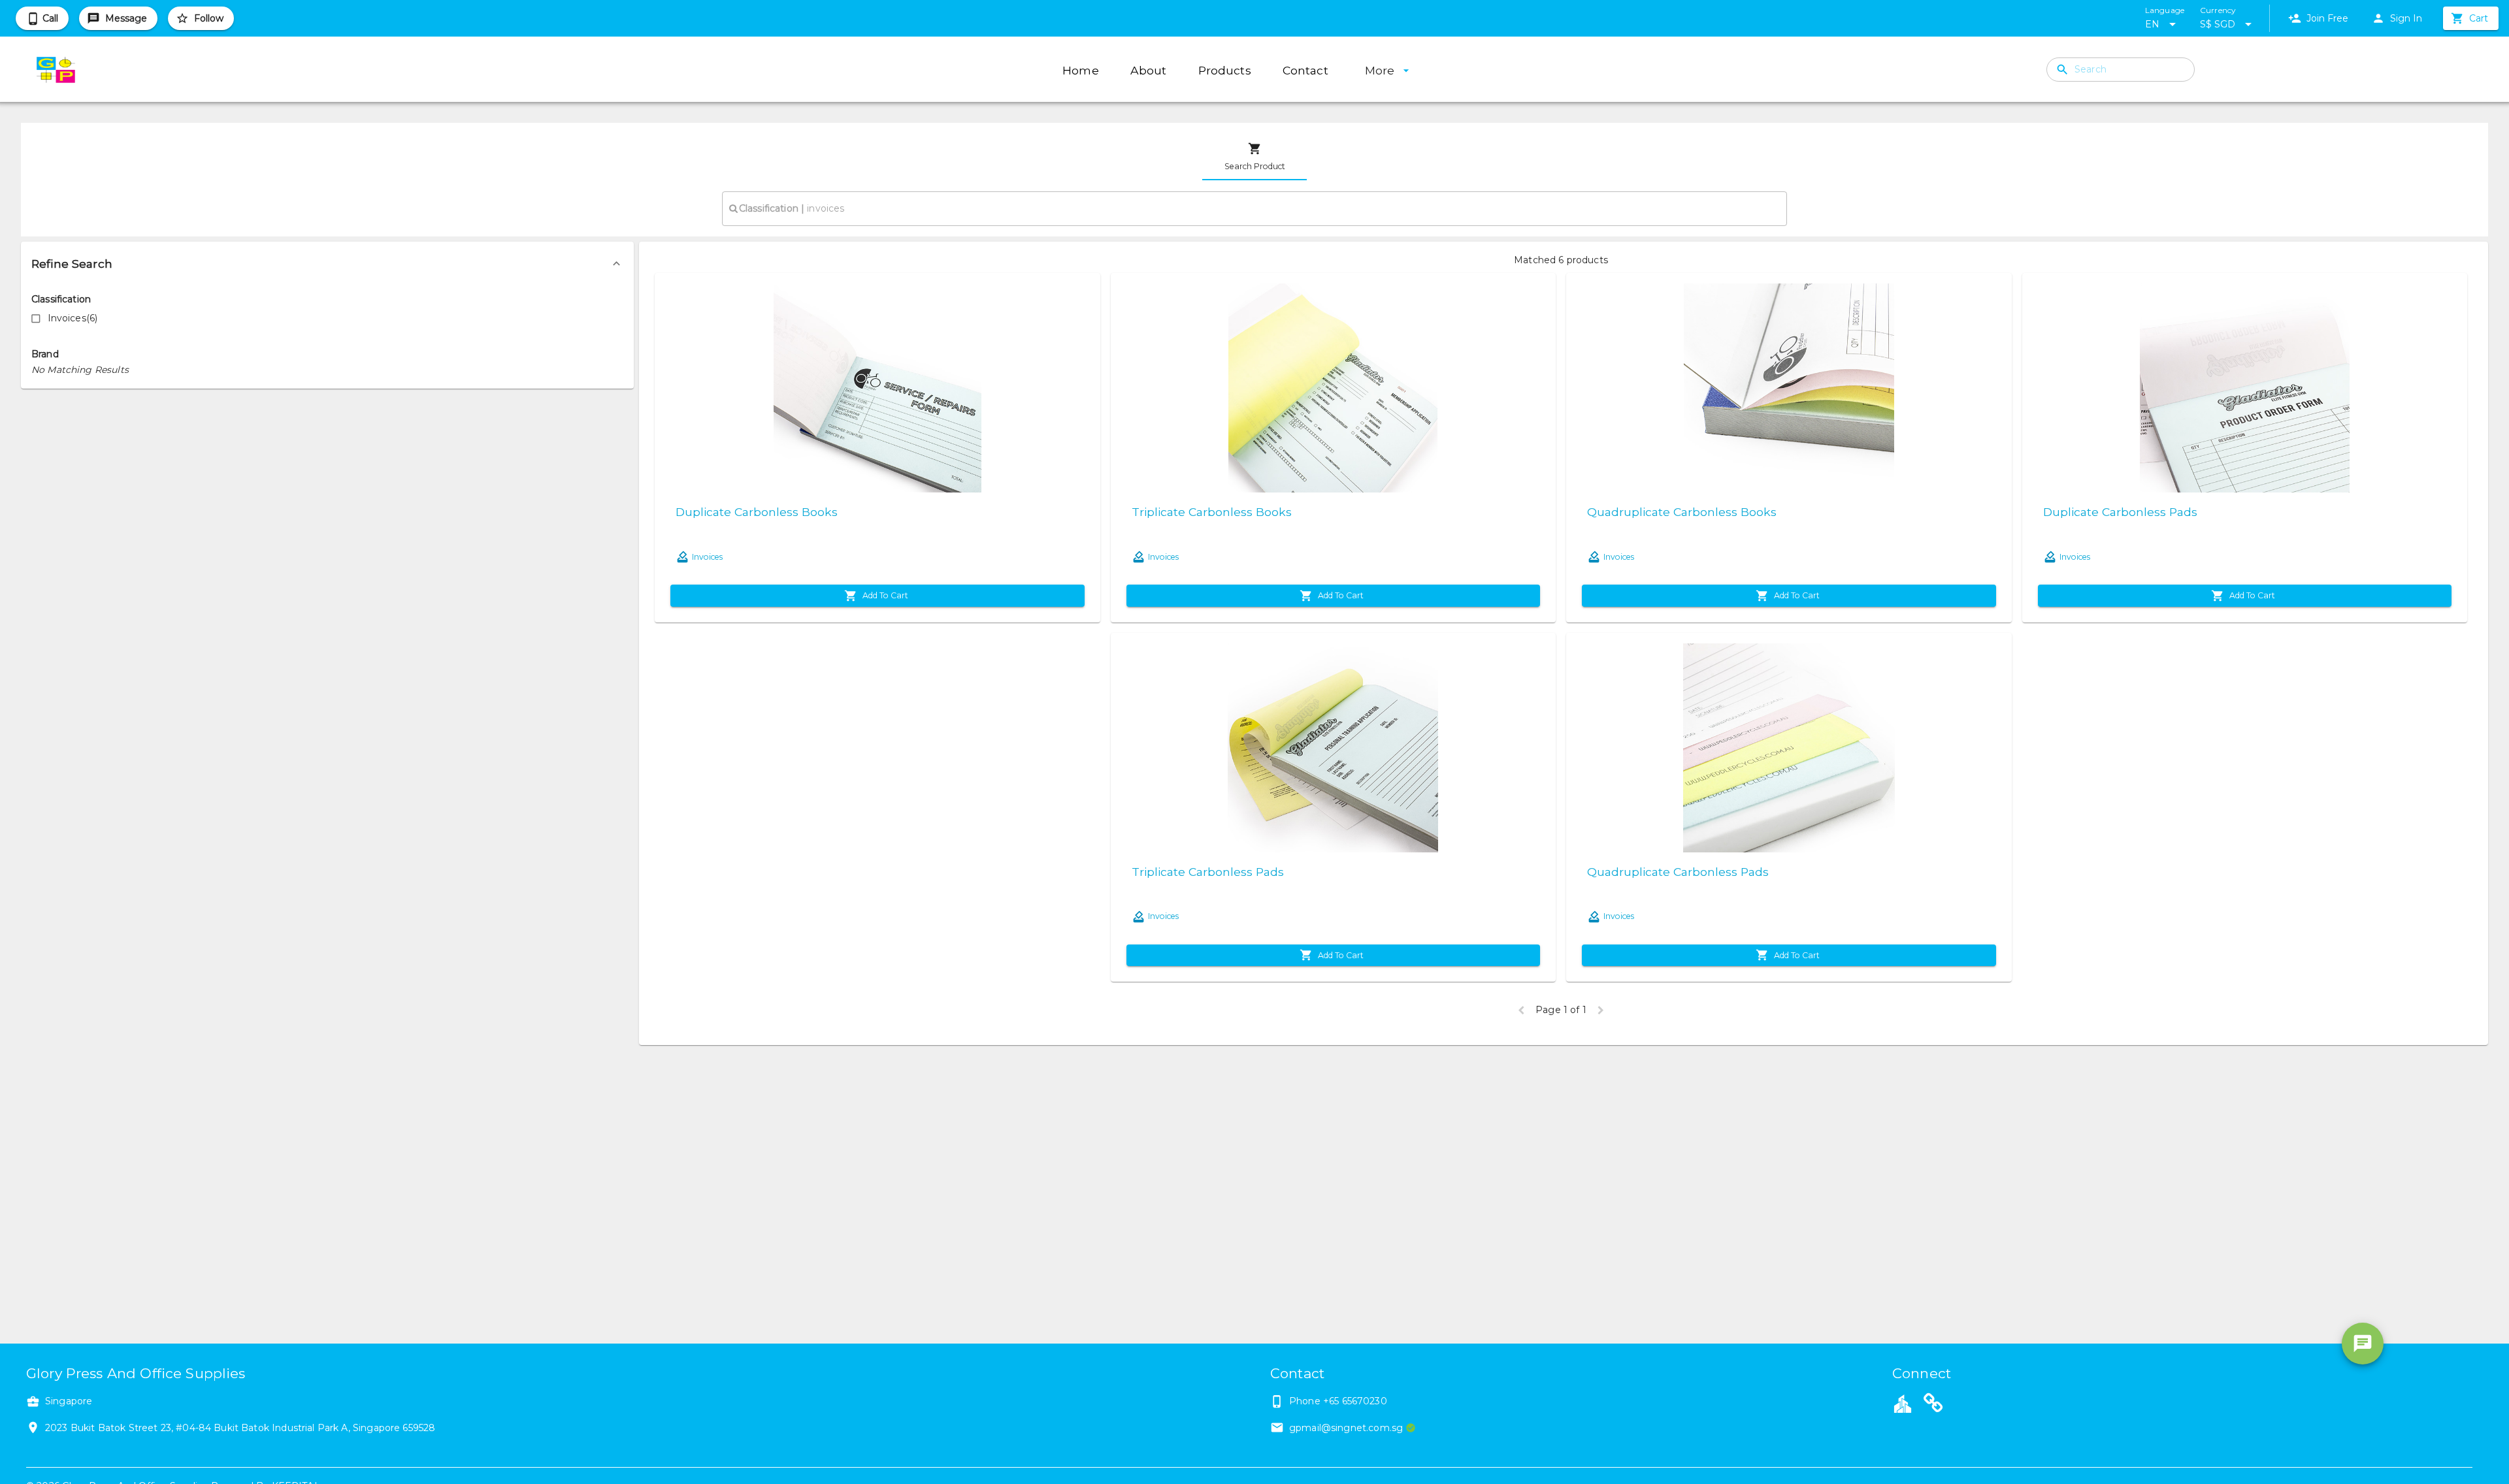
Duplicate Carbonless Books (757, 512)
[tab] (1254, 157)
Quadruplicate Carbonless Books (1682, 512)
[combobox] (1254, 208)
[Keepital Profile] (1903, 1403)
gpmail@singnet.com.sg (1346, 1428)
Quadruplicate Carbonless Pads (1678, 872)
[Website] (1933, 1405)
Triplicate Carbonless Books (1212, 512)
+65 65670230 (1355, 1401)
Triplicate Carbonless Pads (1208, 872)
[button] (327, 264)
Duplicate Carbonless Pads (2120, 512)
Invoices (707, 557)
